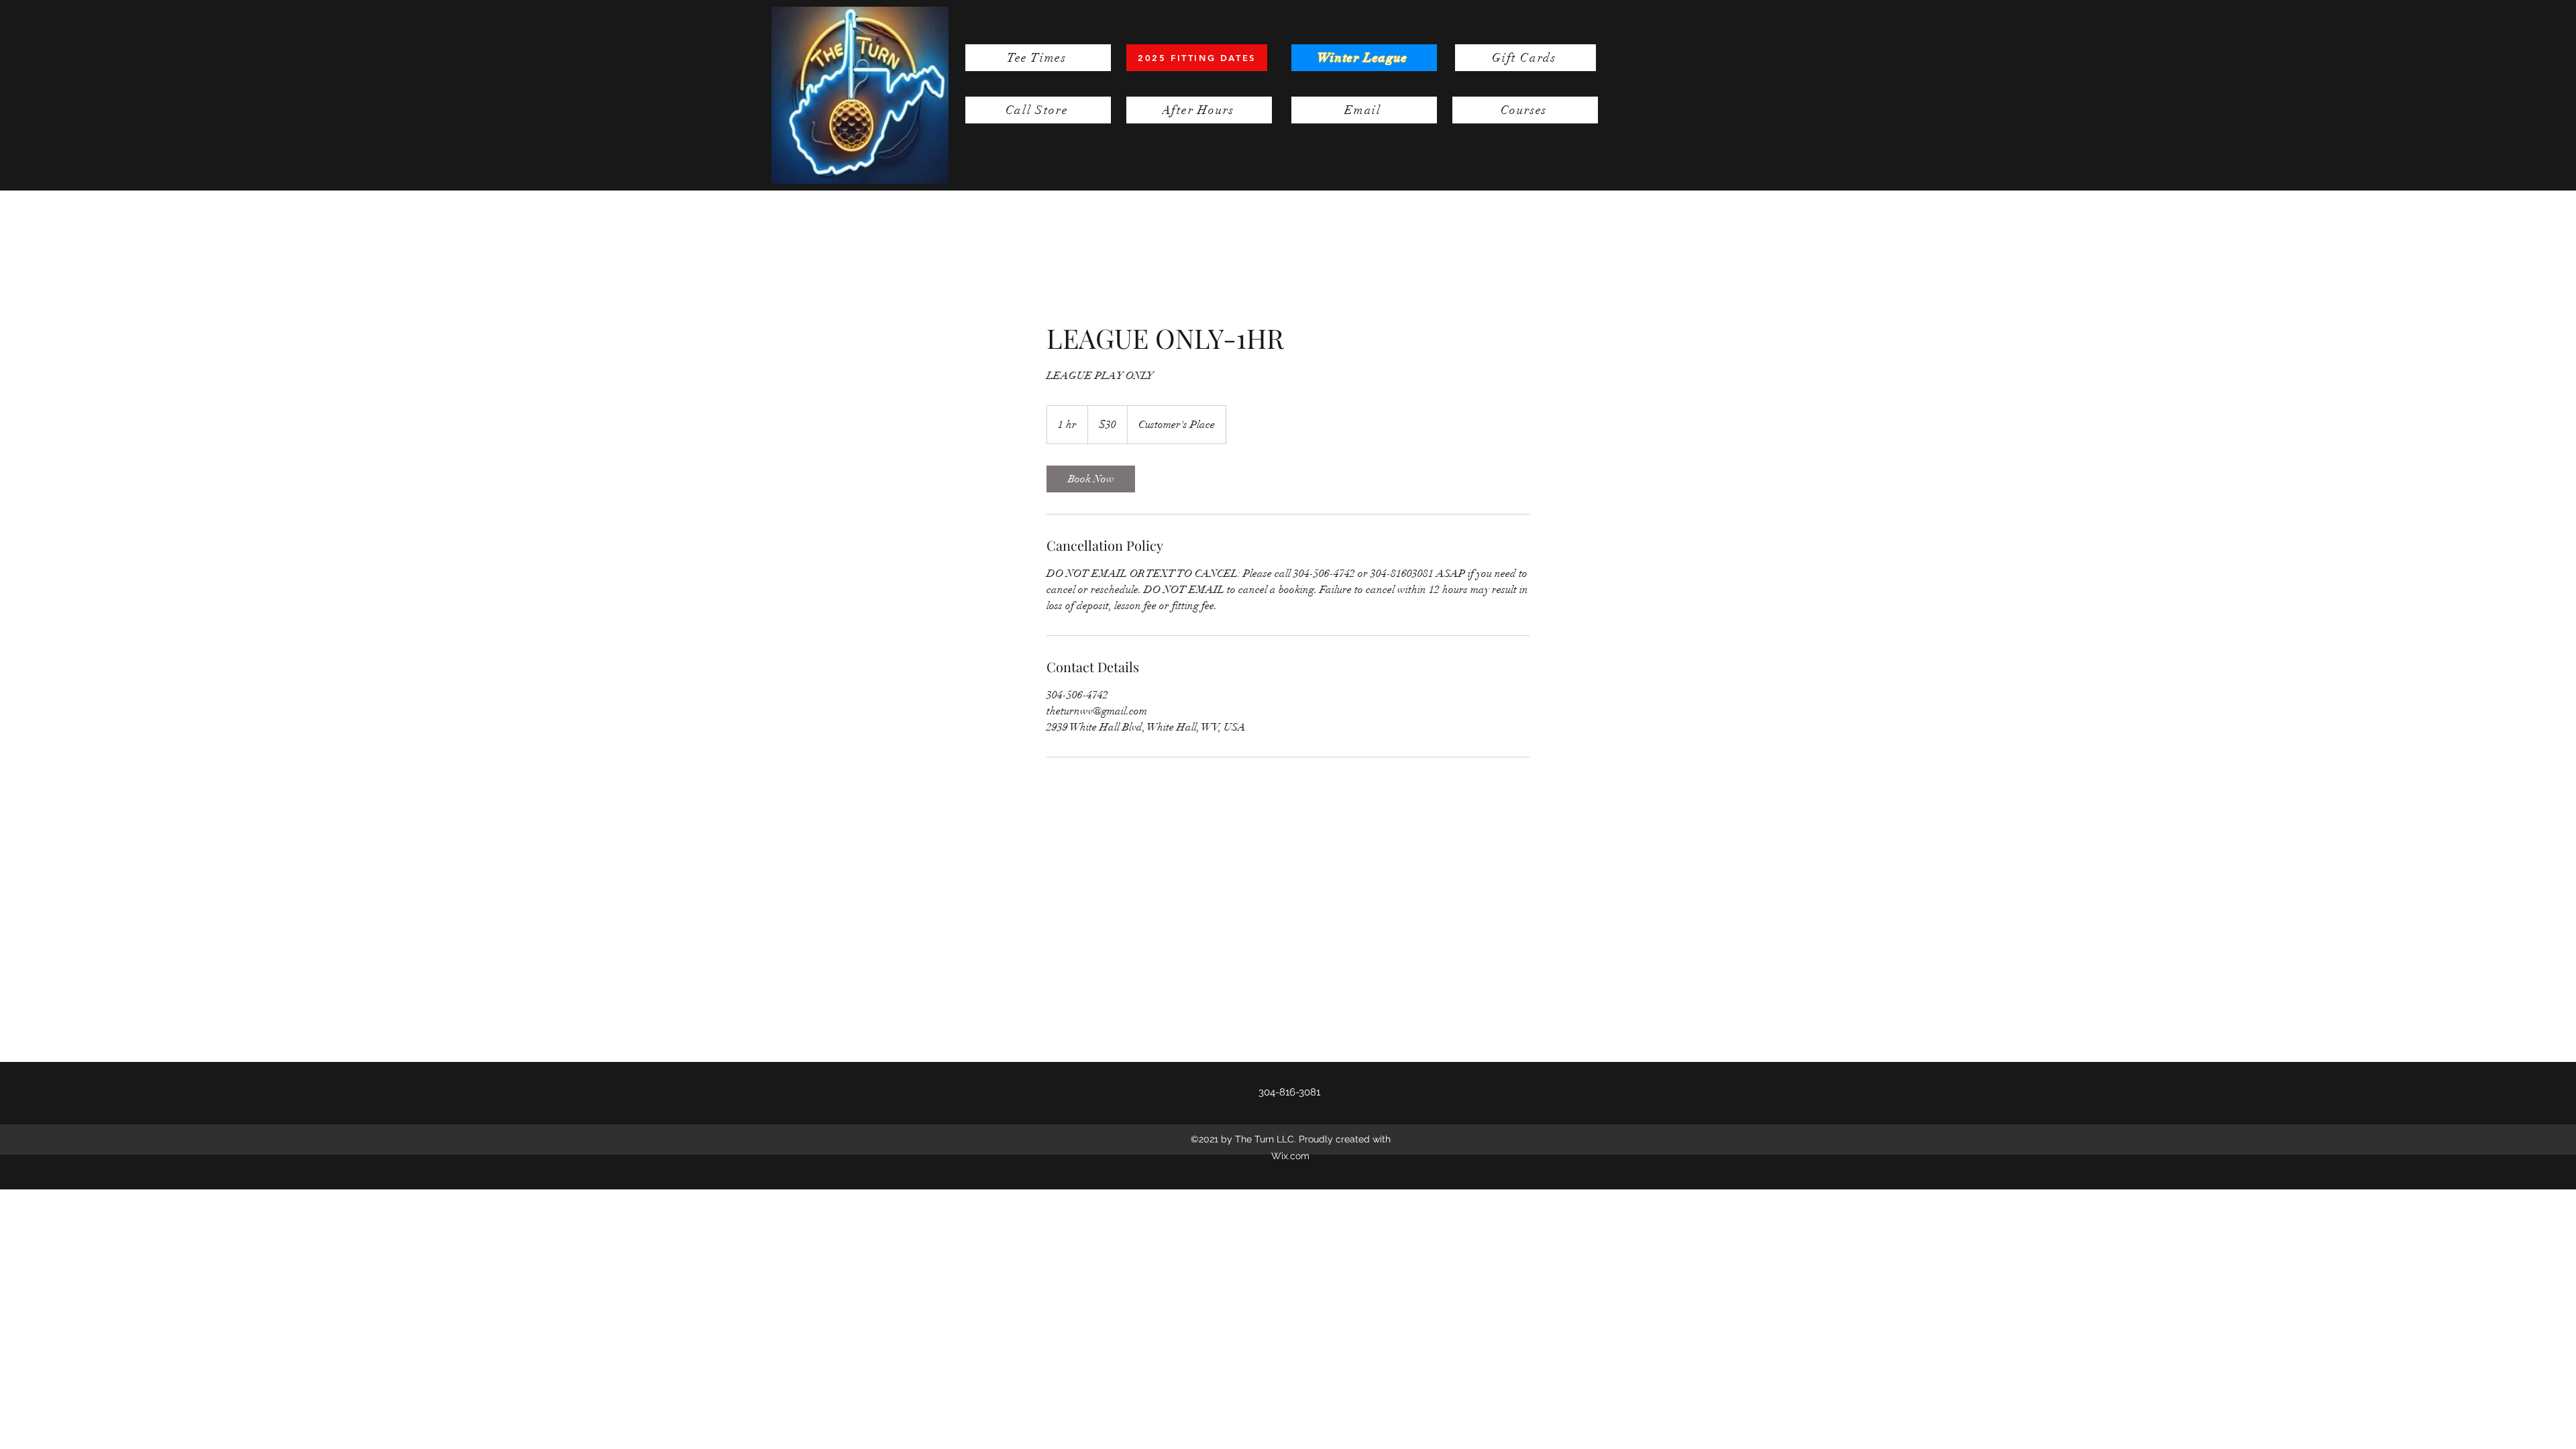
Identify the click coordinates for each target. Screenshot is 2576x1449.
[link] (1091, 479)
